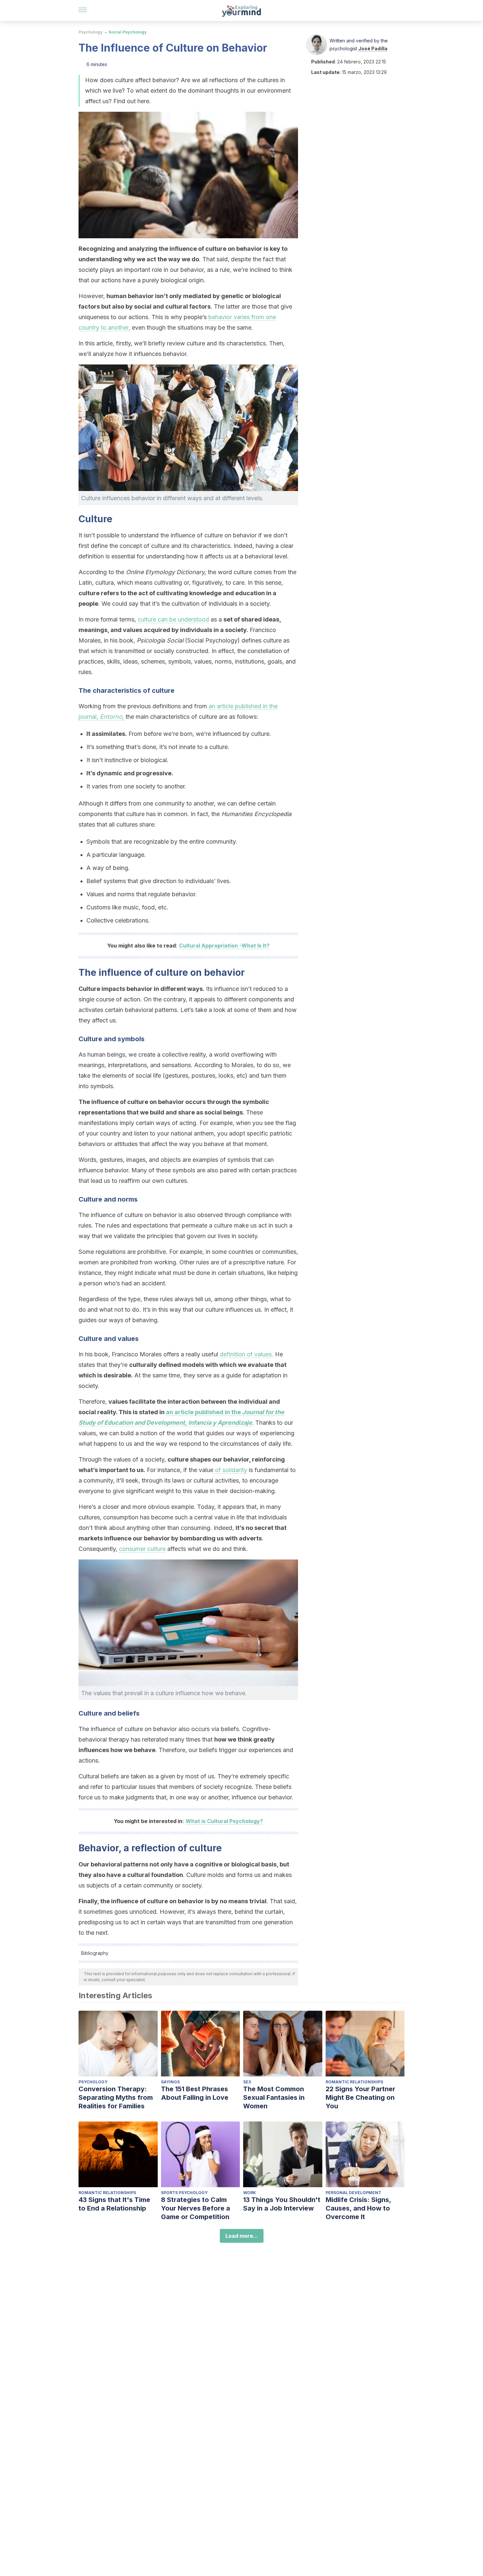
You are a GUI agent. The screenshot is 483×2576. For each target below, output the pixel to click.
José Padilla (373, 48)
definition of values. (247, 1354)
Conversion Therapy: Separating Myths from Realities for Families (116, 2097)
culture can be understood (173, 619)
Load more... (242, 2236)
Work (250, 2193)
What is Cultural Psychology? (224, 1821)
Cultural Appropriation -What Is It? (224, 946)
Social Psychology (127, 32)
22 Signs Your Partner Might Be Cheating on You (360, 2097)
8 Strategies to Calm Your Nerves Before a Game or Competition (195, 2208)
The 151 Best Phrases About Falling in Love (195, 2093)
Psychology (91, 32)
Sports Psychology (184, 2193)
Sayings (170, 2082)
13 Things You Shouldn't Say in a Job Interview (282, 2204)
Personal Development (353, 2193)
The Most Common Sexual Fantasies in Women (274, 2097)
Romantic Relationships (354, 2082)
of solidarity (230, 1470)
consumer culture (142, 1549)
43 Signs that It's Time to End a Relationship (114, 2204)
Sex (247, 2082)
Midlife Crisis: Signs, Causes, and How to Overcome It (358, 2208)
